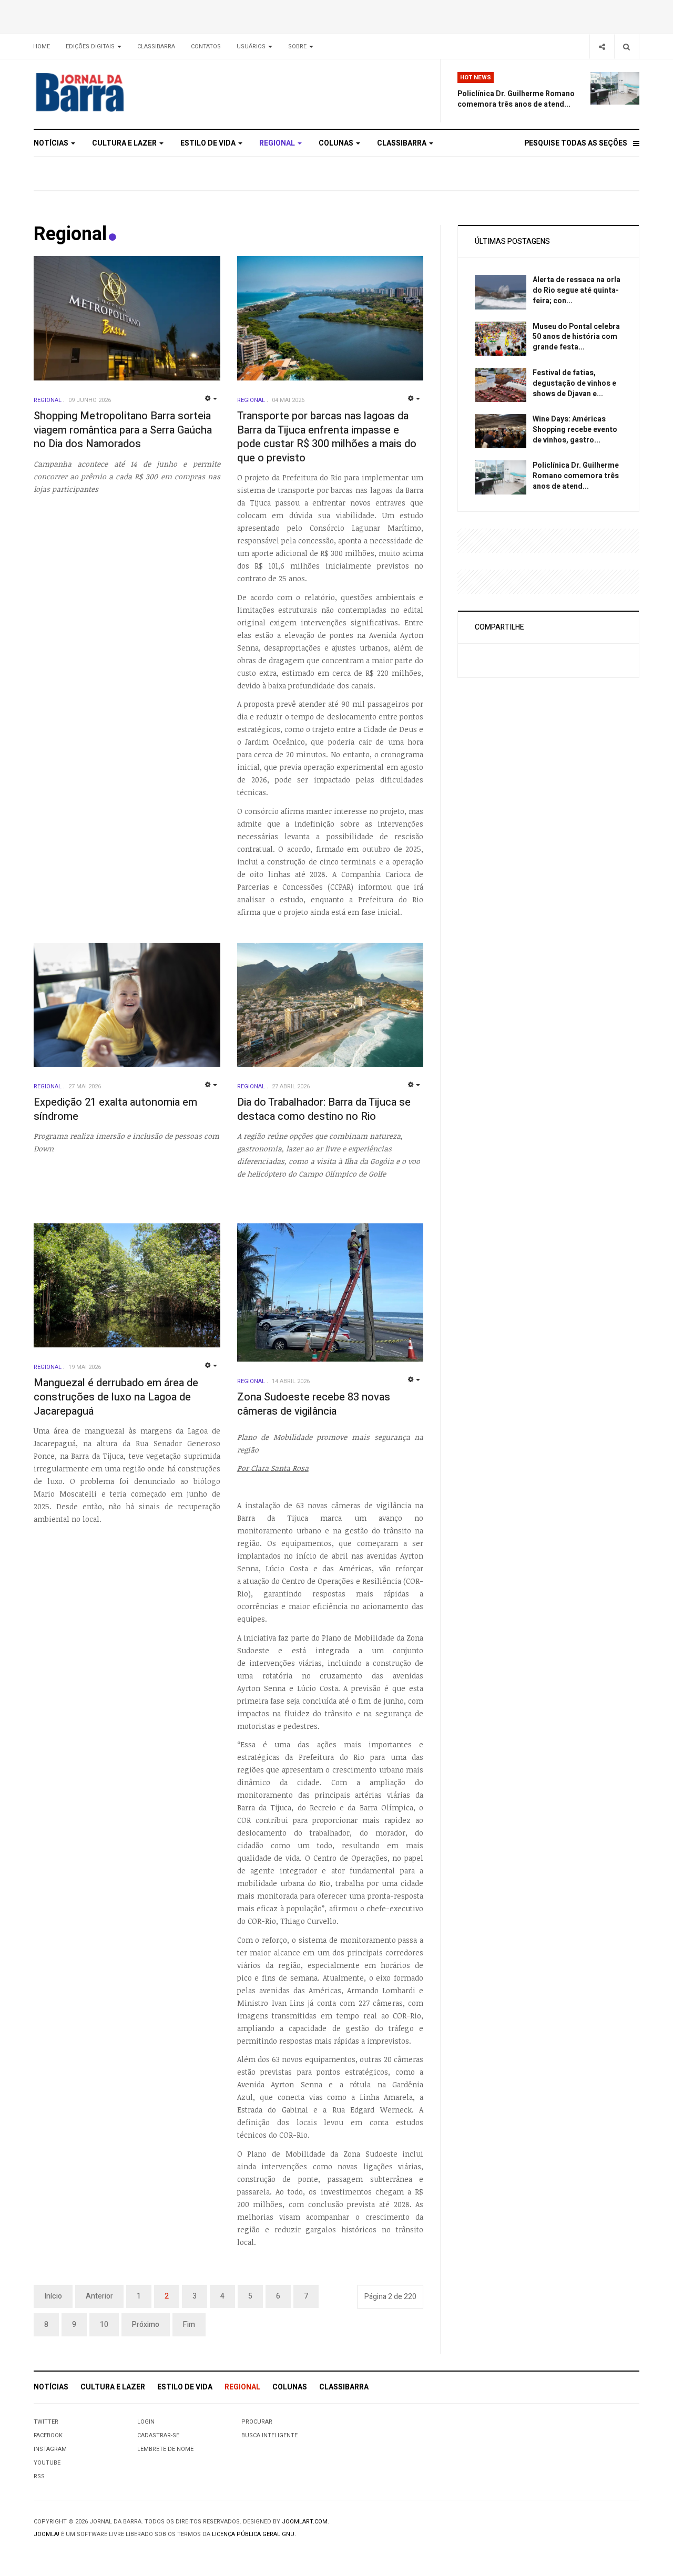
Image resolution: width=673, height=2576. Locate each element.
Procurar (257, 2422)
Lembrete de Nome (165, 2449)
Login (146, 2422)
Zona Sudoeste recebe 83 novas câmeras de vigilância (314, 1404)
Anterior (99, 2296)
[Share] (602, 47)
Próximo (146, 2325)
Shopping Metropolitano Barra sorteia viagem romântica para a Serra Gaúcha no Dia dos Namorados (123, 430)
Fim (189, 2325)
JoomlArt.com (305, 2522)
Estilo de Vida (209, 143)
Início (53, 2296)
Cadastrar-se (158, 2435)
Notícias (52, 143)
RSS (39, 2476)
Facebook (48, 2435)
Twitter (46, 2422)
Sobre (298, 47)
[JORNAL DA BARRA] (129, 92)
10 (104, 2325)
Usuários (252, 47)
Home (42, 47)
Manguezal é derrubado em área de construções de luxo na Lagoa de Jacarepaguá (116, 1397)
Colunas (337, 143)
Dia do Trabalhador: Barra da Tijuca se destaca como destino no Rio (324, 1109)
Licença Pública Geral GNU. (254, 2534)
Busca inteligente (269, 2435)
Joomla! (47, 2534)
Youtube (47, 2463)
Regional (278, 143)
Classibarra (156, 47)
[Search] (626, 47)
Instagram (50, 2449)
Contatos (206, 47)
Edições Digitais (91, 47)
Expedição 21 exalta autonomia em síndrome (115, 1109)
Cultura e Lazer (125, 143)
